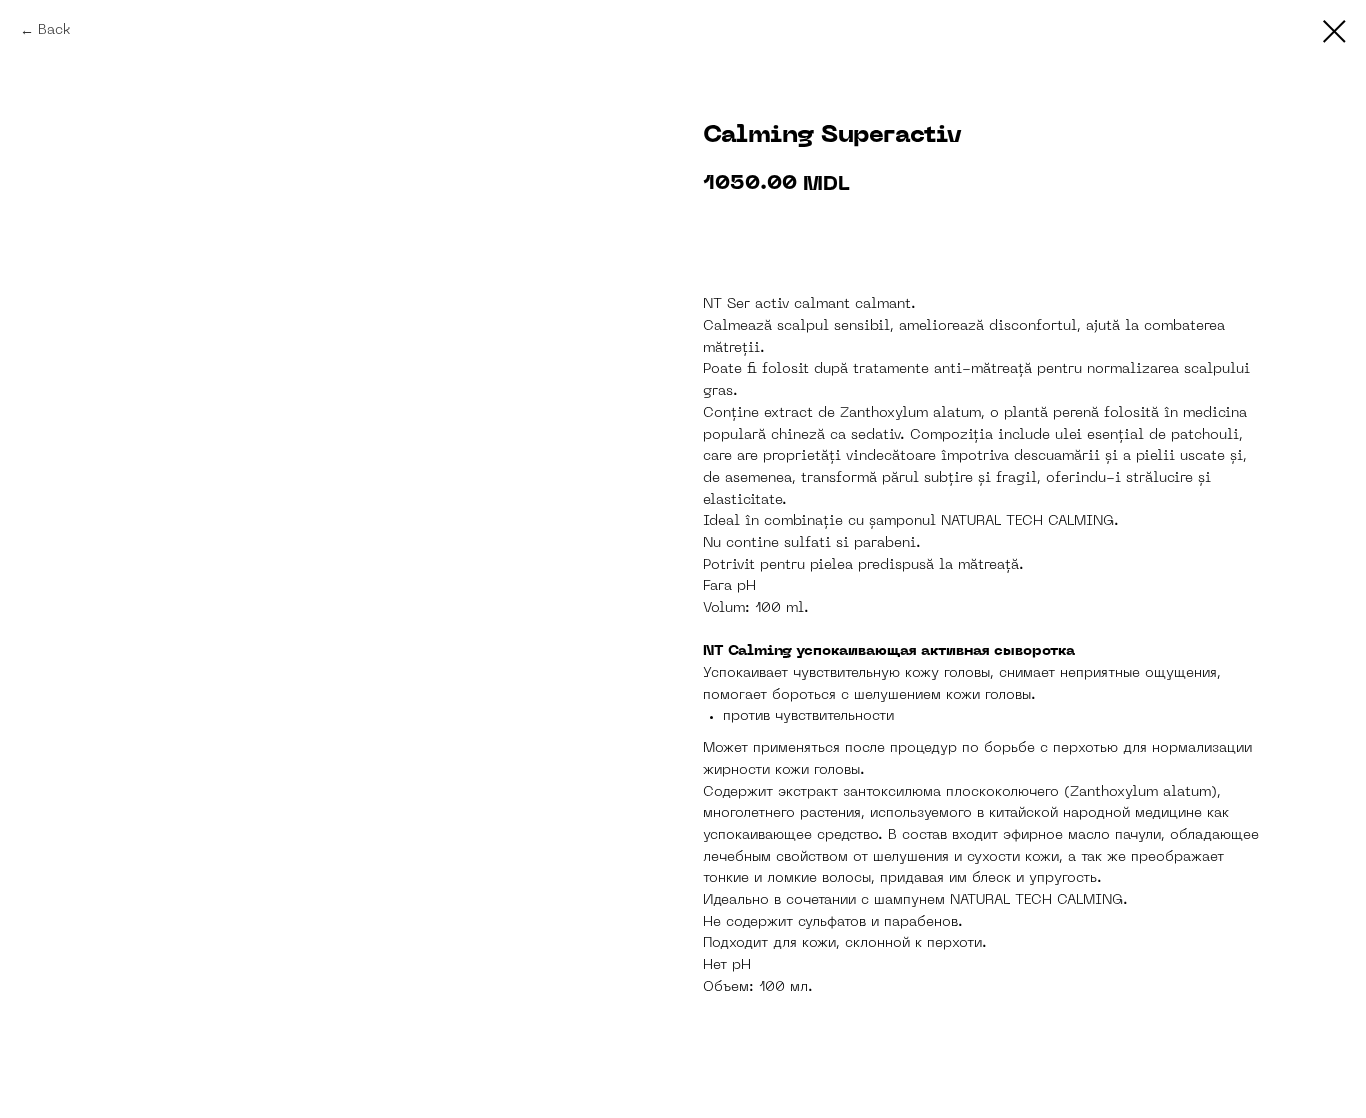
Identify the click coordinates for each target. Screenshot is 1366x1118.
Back (54, 30)
